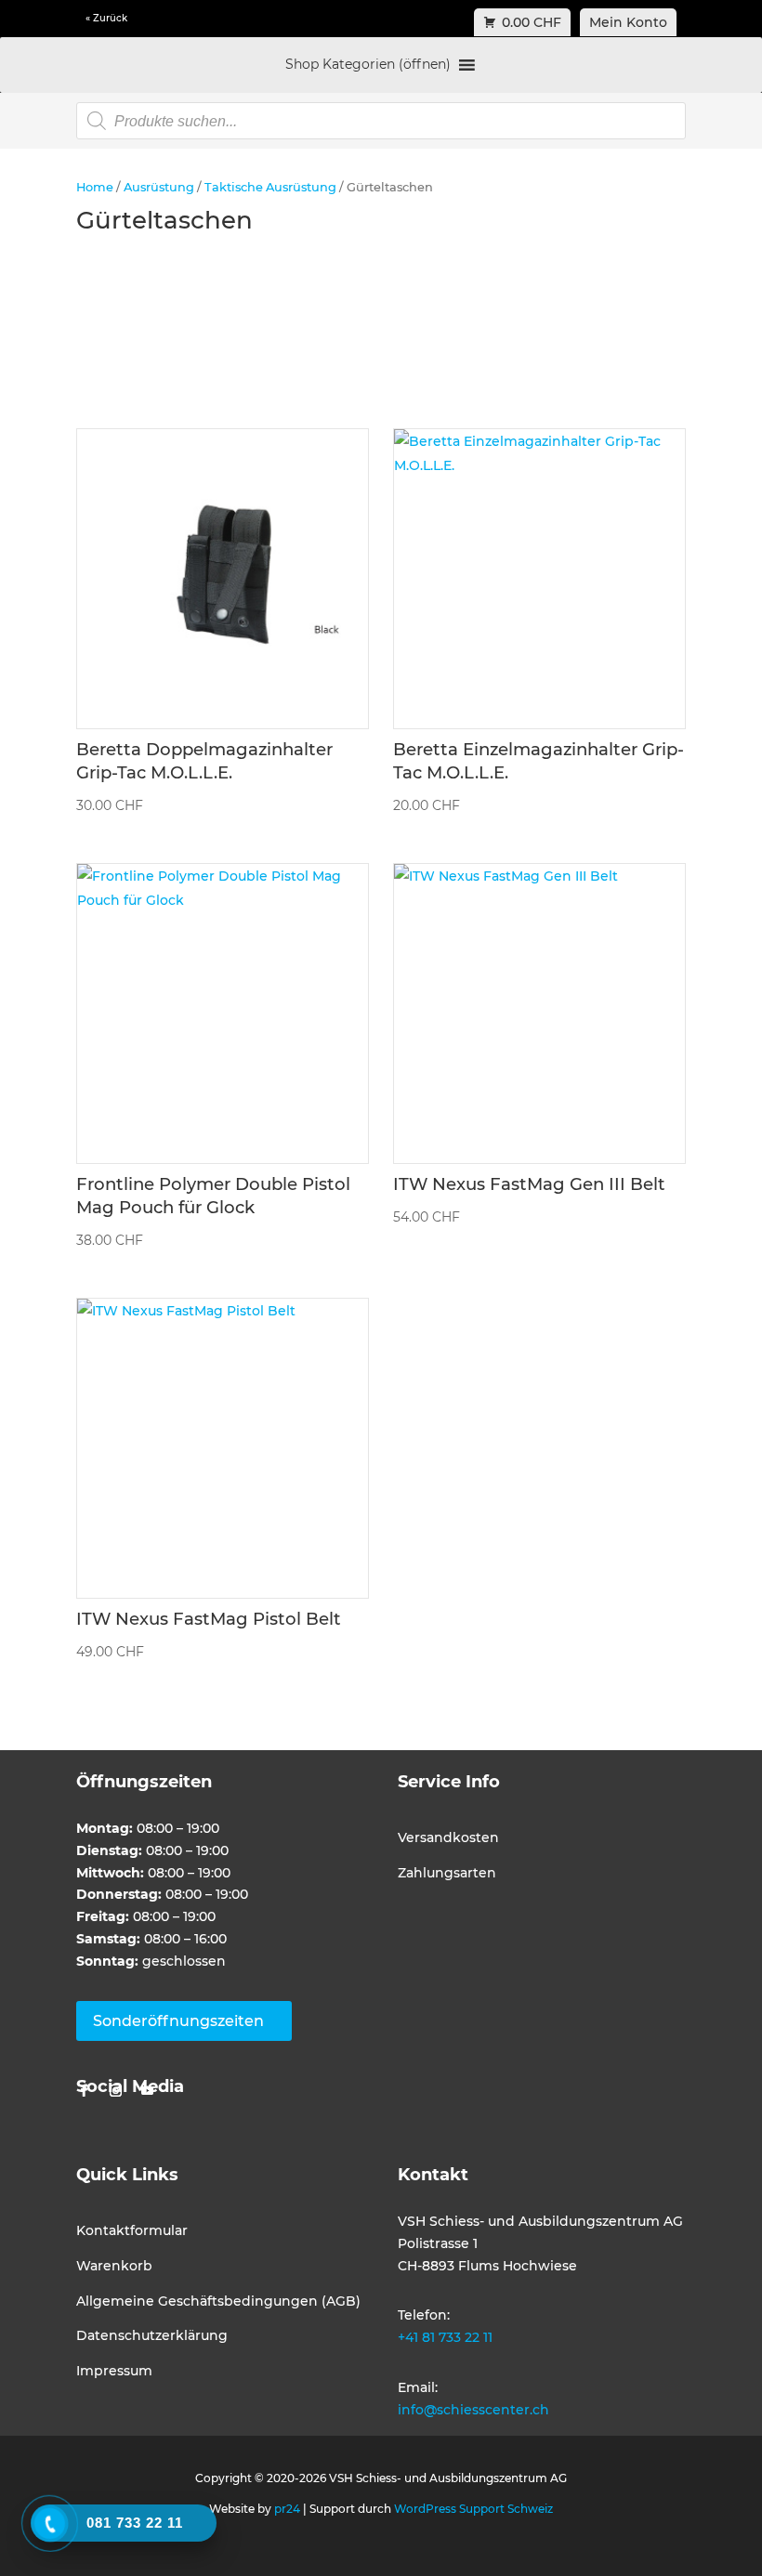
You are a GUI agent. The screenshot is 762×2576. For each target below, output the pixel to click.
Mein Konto (628, 22)
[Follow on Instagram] (115, 2091)
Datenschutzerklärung (152, 2335)
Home (95, 187)
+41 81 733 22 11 (445, 2337)
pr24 (287, 2509)
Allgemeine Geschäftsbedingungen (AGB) (218, 2301)
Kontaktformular (132, 2230)
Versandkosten (448, 1837)
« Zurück (106, 18)
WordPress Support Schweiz (473, 2509)
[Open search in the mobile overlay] (381, 121)
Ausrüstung (159, 187)
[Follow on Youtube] (147, 2091)
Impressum (114, 2371)
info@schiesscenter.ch (473, 2410)
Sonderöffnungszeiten (178, 2021)
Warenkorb (114, 2266)
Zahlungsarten (447, 1873)
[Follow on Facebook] (84, 2091)
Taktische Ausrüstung (270, 187)
